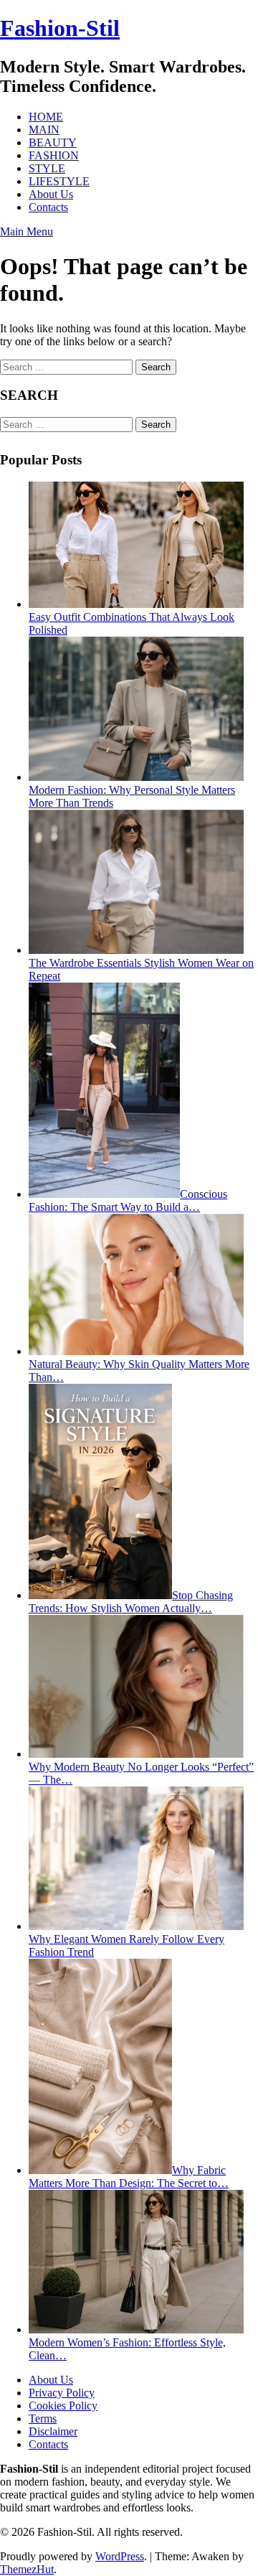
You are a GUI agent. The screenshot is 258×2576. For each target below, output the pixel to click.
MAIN (44, 130)
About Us (51, 194)
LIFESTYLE (59, 181)
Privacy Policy (62, 2393)
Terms (43, 2418)
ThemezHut (27, 2569)
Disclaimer (53, 2431)
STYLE (47, 168)
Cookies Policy (63, 2406)
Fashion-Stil (60, 28)
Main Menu (27, 231)
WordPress (120, 2556)
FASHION (54, 155)
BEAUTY (53, 142)
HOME (46, 117)
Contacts (48, 207)
